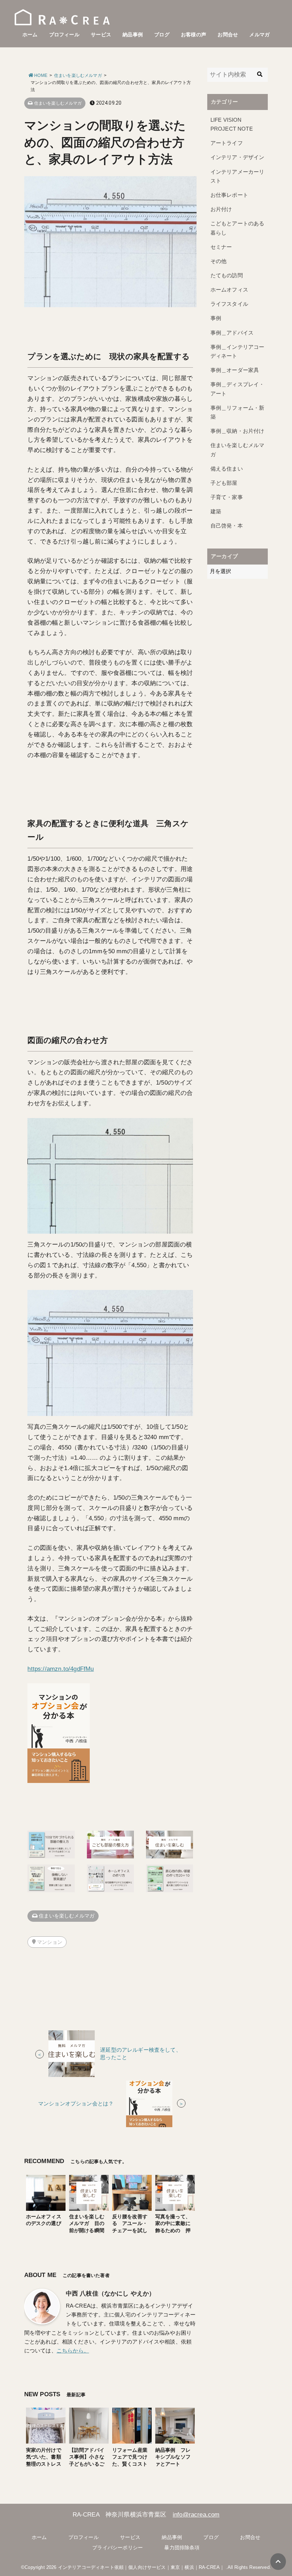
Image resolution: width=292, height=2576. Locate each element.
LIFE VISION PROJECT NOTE (232, 124)
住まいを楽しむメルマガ (58, 103)
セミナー (221, 247)
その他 (219, 261)
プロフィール (64, 35)
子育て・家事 (227, 497)
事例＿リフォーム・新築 (238, 412)
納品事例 (133, 35)
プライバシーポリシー (118, 2548)
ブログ (162, 35)
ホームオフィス (229, 290)
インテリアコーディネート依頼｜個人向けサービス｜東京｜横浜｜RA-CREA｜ (141, 2567)
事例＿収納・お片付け (238, 431)
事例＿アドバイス (232, 333)
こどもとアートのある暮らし (238, 228)
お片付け (221, 209)
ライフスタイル (229, 304)
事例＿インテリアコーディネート (238, 351)
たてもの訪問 (227, 276)
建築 (216, 511)
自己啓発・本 (227, 526)
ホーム (30, 35)
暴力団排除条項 (182, 2548)
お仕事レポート (229, 195)
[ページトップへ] (278, 2562)
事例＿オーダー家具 (235, 370)
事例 (216, 318)
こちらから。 (73, 2351)
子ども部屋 (224, 483)
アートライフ (227, 143)
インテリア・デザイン (238, 157)
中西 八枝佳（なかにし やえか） (111, 2294)
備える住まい (227, 469)
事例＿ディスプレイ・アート (238, 389)
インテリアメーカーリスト (238, 176)
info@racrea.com (196, 2515)
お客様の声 (194, 35)
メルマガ (259, 35)
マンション (50, 1942)
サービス (101, 35)
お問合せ (228, 35)
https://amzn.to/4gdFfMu (61, 1669)
